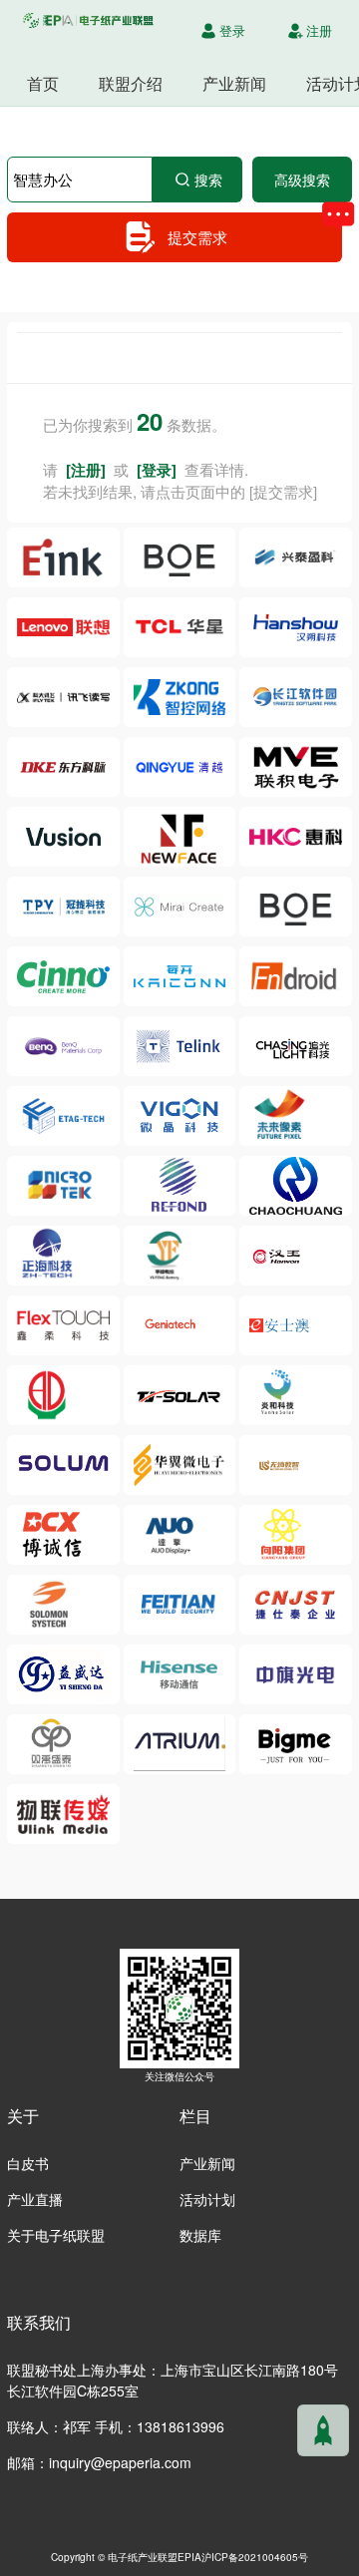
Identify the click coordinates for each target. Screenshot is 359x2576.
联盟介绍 (131, 83)
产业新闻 (234, 83)
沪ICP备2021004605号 (255, 2557)
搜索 (208, 180)
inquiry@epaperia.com (120, 2462)
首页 (43, 83)
